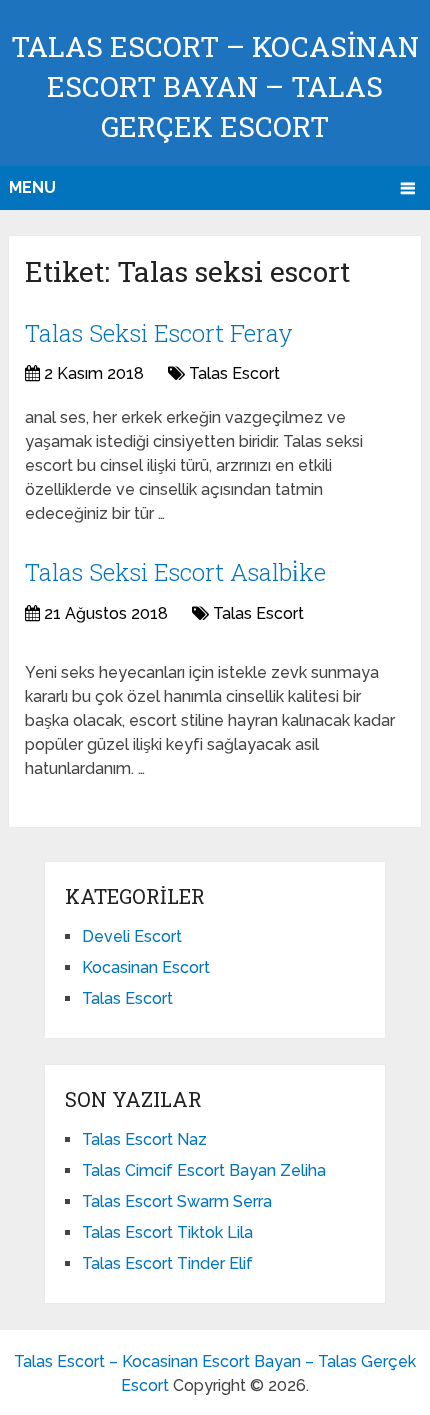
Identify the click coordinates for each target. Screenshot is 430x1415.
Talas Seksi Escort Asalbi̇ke (175, 572)
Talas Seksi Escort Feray (159, 333)
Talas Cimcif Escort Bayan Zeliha (204, 1170)
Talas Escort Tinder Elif (167, 1263)
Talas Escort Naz (144, 1139)
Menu (32, 187)
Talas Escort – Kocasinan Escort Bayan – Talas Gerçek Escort (215, 86)
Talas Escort (234, 373)
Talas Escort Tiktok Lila (167, 1232)
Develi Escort (132, 936)
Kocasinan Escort (146, 967)
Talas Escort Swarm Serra (177, 1201)
